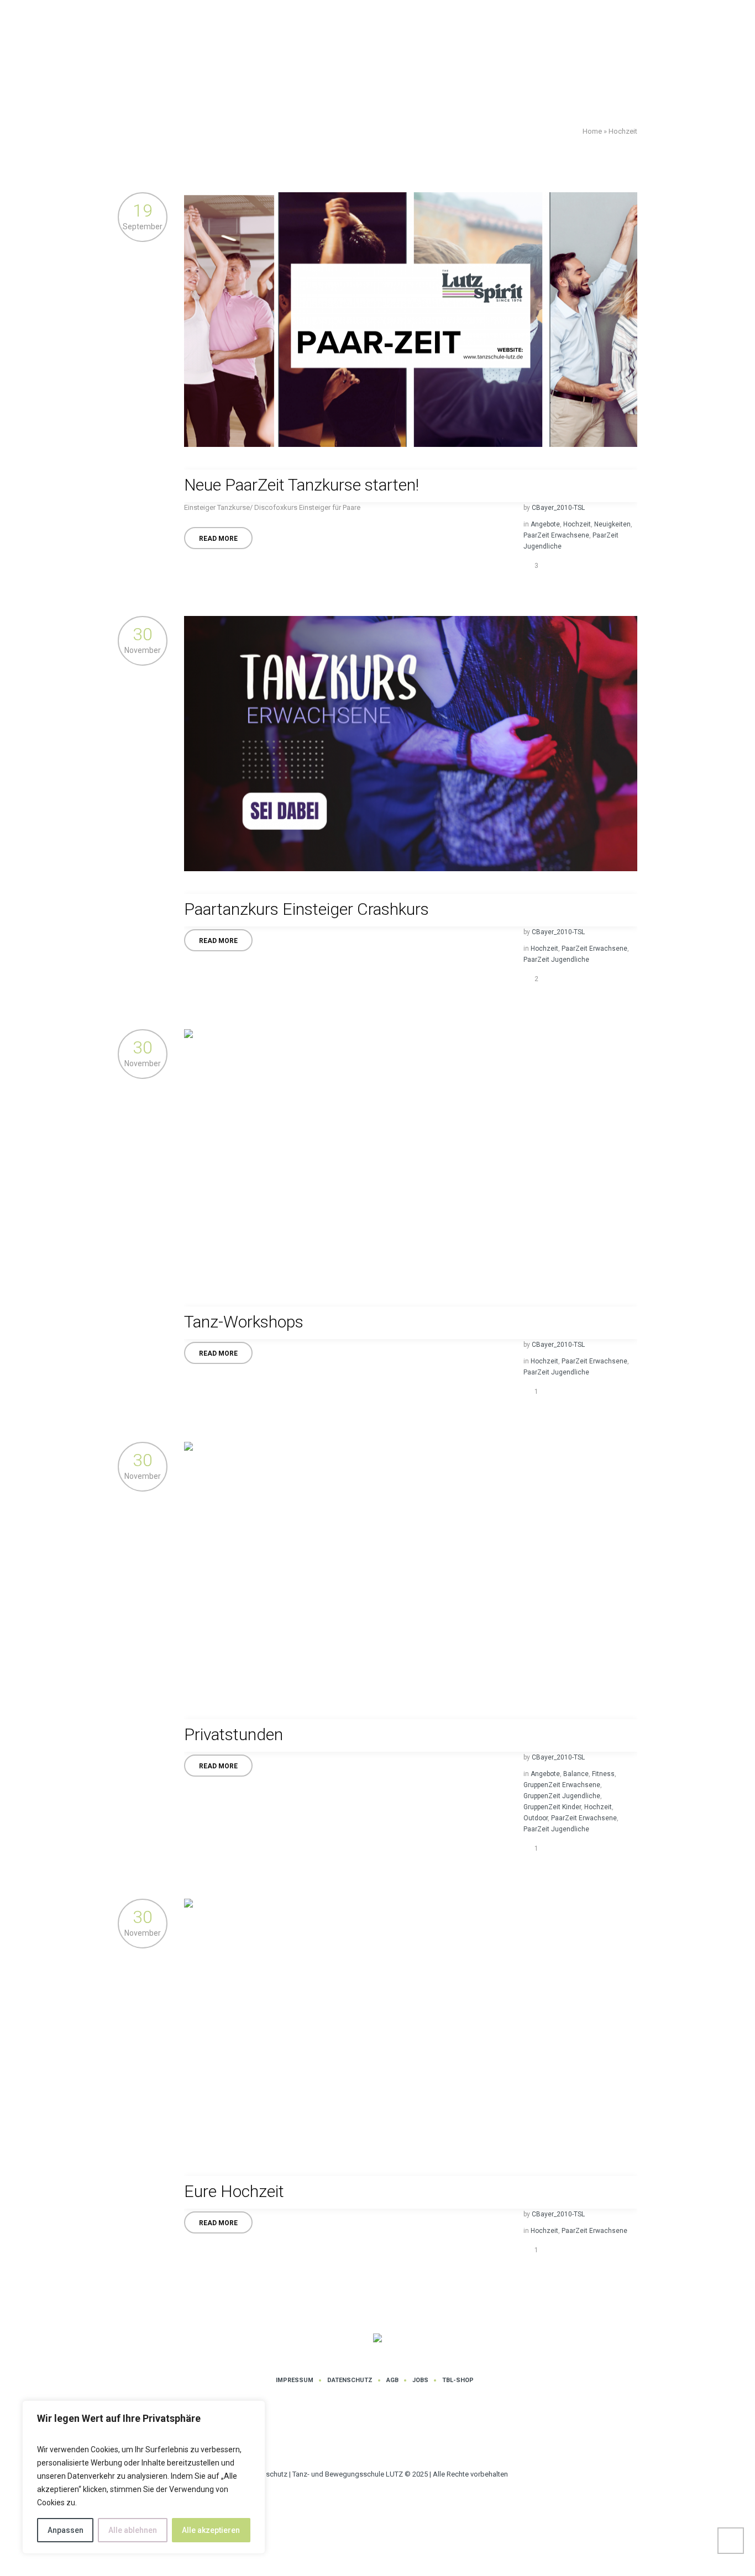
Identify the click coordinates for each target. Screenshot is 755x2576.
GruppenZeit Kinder (552, 1807)
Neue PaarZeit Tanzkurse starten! (302, 485)
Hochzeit (577, 524)
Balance (576, 1774)
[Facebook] (396, 2433)
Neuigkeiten (612, 524)
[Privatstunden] (411, 1569)
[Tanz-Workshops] (411, 1157)
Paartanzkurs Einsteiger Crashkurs (306, 909)
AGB (392, 2380)
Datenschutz (350, 2380)
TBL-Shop (458, 2380)
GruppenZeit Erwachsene (562, 1785)
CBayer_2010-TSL (558, 508)
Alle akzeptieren (211, 2530)
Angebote (545, 524)
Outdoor (536, 1818)
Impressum (295, 2380)
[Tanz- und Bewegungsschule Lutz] (377, 2339)
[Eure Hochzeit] (411, 2026)
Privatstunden (234, 1734)
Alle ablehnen (133, 2530)
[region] (144, 2477)
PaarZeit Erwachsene (556, 535)
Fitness (603, 1774)
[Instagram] (363, 2433)
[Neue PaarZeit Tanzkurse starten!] (411, 320)
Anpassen (65, 2530)
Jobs (420, 2380)
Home (592, 131)
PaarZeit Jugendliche (556, 960)
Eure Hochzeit (234, 2191)
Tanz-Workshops (244, 1322)
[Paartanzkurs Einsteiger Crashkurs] (411, 743)
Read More (218, 539)
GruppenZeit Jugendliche (562, 1796)
